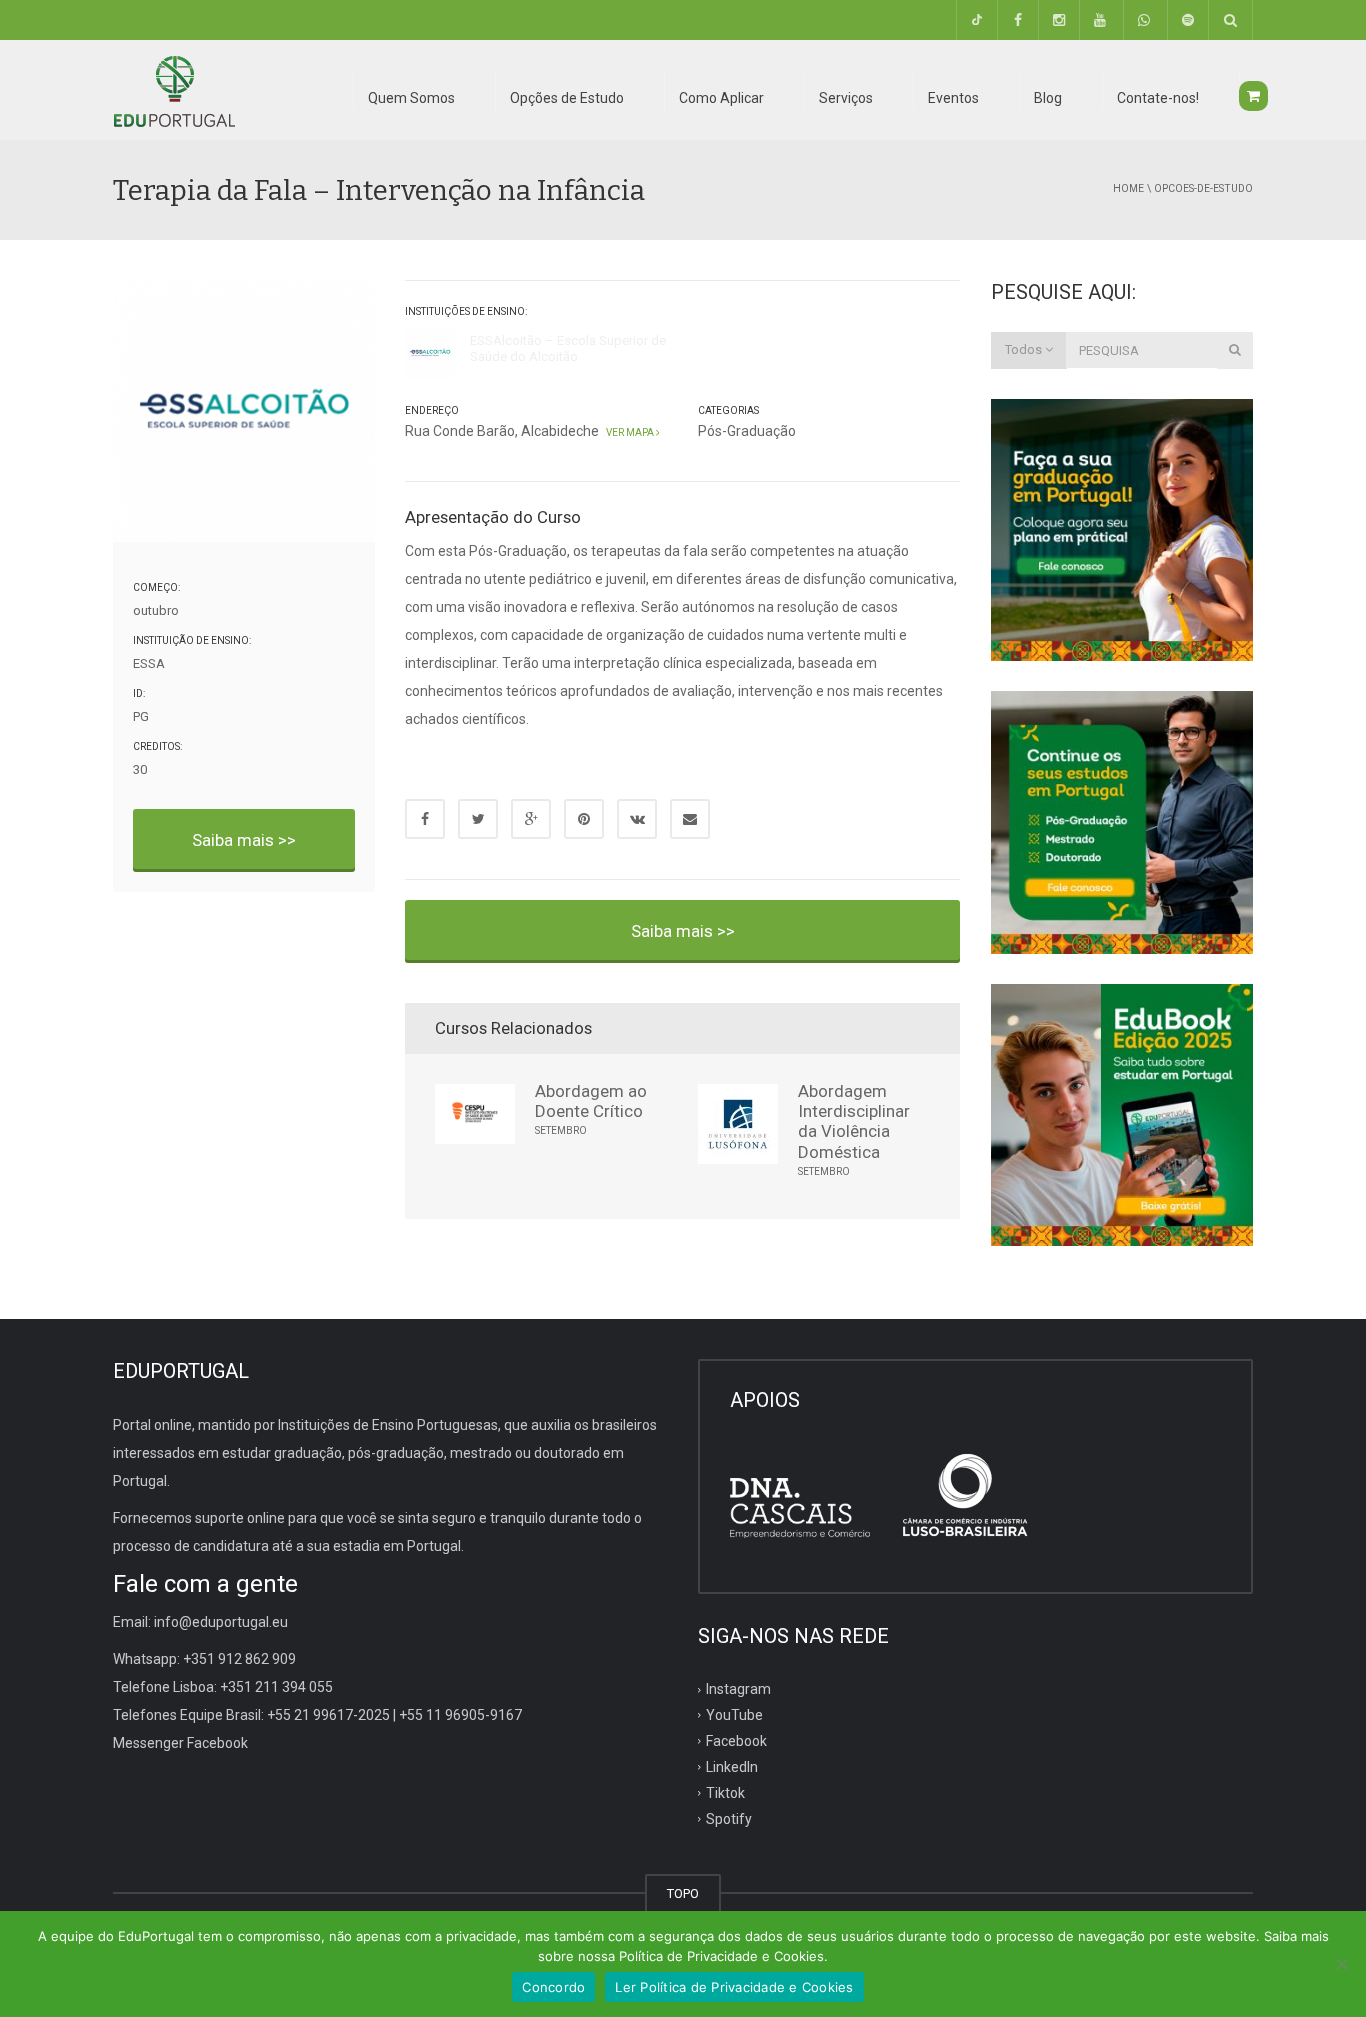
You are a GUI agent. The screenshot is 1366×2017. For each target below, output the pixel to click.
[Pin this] (584, 819)
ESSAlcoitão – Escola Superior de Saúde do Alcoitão (568, 348)
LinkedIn (732, 1767)
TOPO (683, 1893)
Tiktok (725, 1792)
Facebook (736, 1741)
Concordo (553, 1987)
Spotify (729, 1818)
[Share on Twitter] (478, 819)
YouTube (734, 1715)
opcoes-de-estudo (1203, 188)
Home (1128, 188)
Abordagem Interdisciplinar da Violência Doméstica (854, 1121)
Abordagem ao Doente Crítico (591, 1101)
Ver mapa (629, 432)
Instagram (738, 1689)
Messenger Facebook (180, 1743)
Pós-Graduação (747, 431)
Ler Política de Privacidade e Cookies (734, 1987)
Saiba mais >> (244, 840)
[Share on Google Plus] (531, 819)
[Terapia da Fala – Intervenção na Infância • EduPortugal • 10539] (174, 90)
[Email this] (690, 819)
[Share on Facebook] (425, 819)
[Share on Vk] (637, 819)
